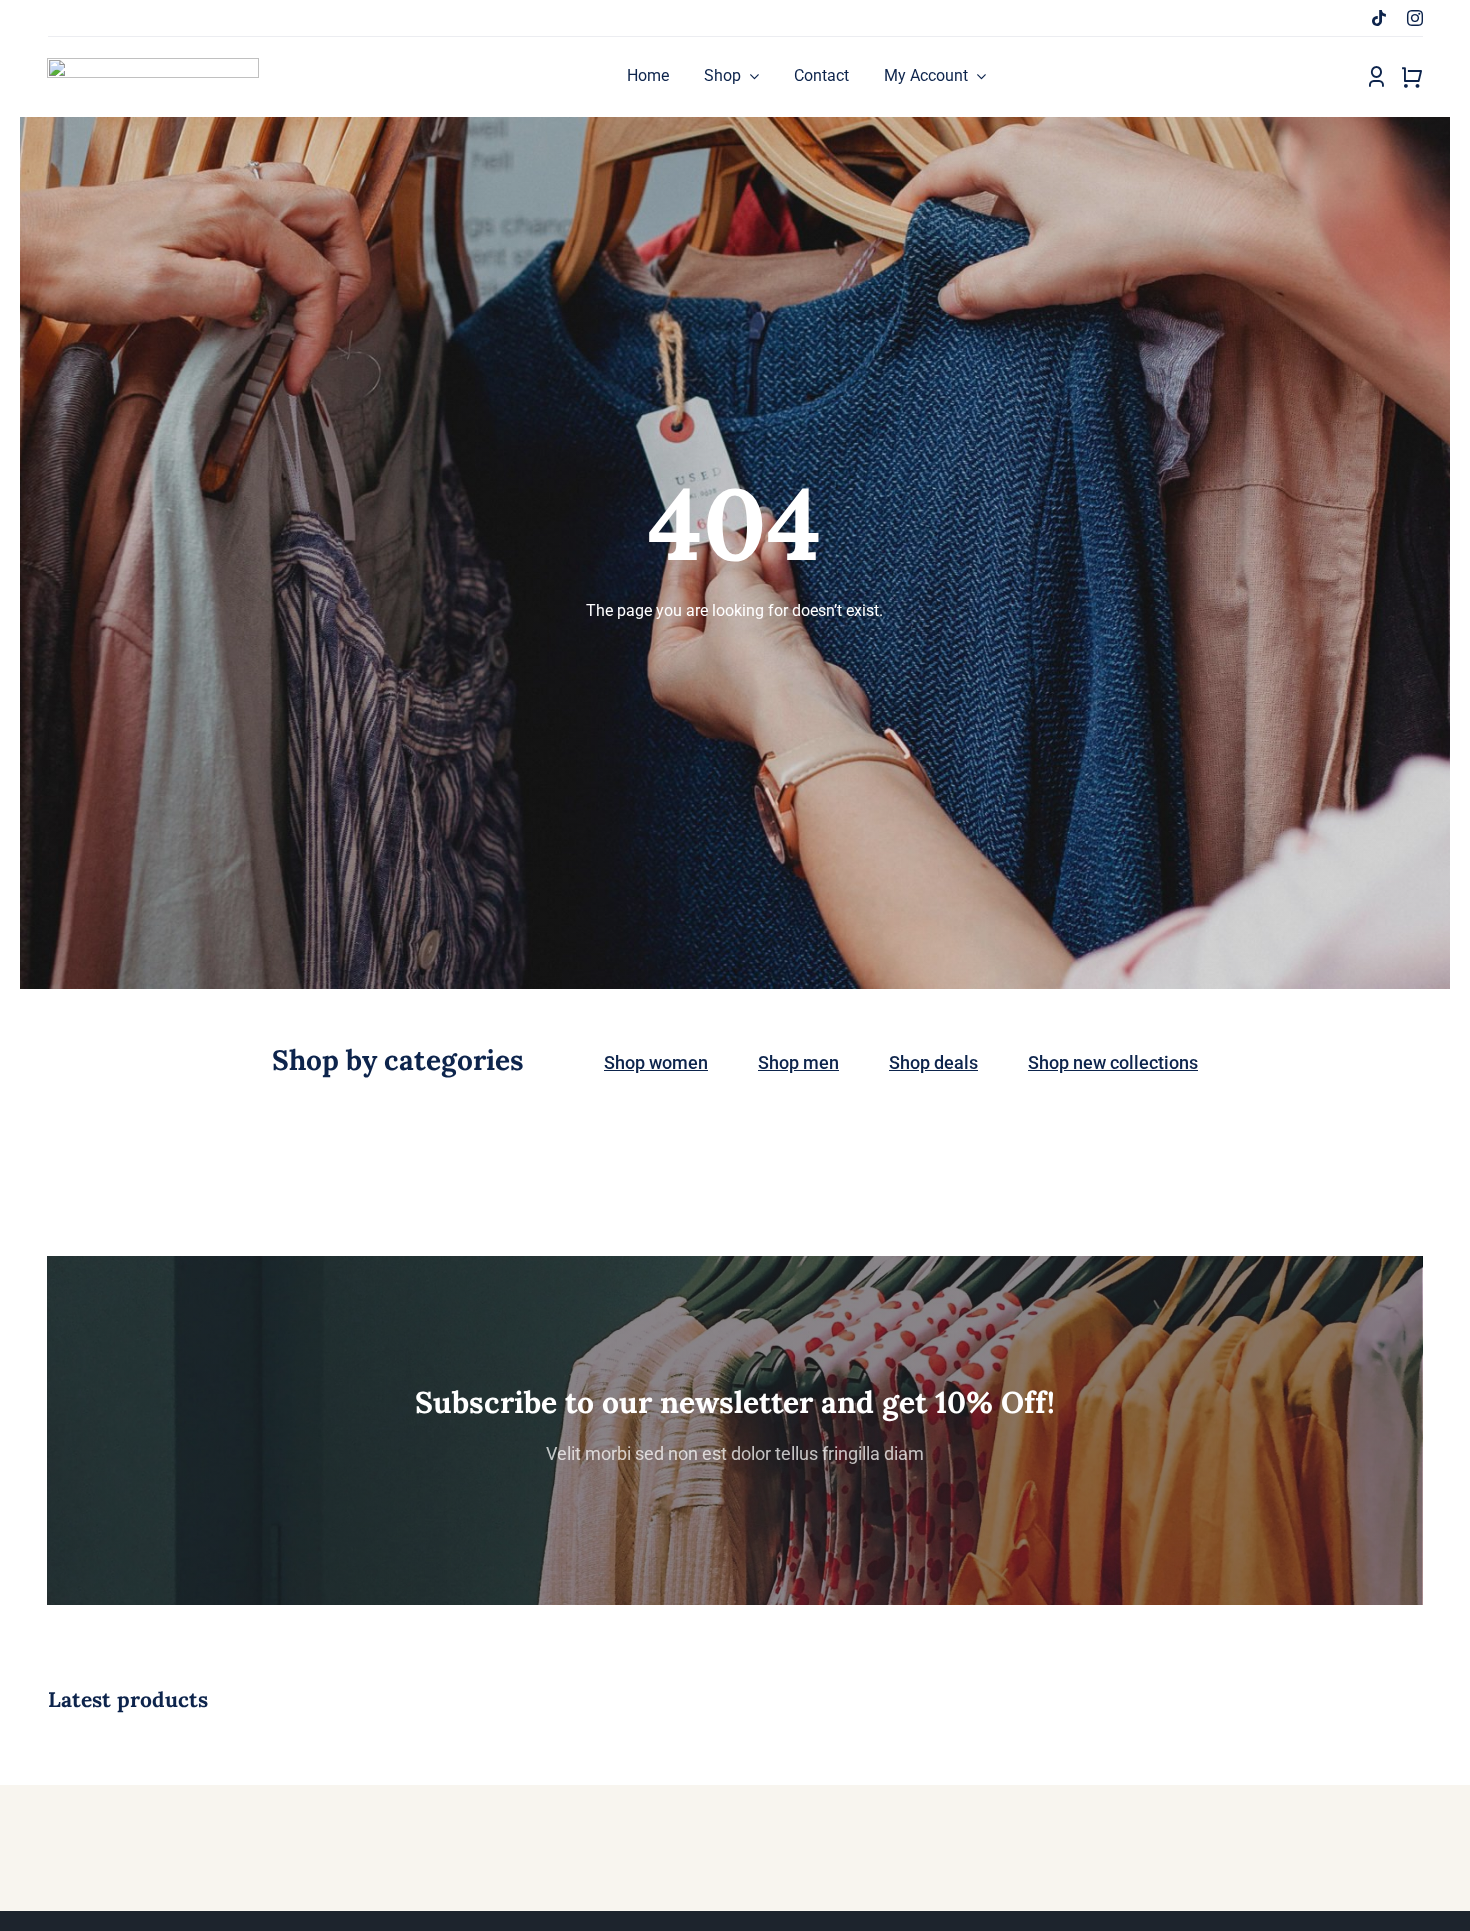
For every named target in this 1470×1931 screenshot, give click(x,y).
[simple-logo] (153, 65)
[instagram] (1415, 18)
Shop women (656, 1062)
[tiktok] (1379, 18)
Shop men (798, 1062)
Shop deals (933, 1062)
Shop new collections (1113, 1062)
